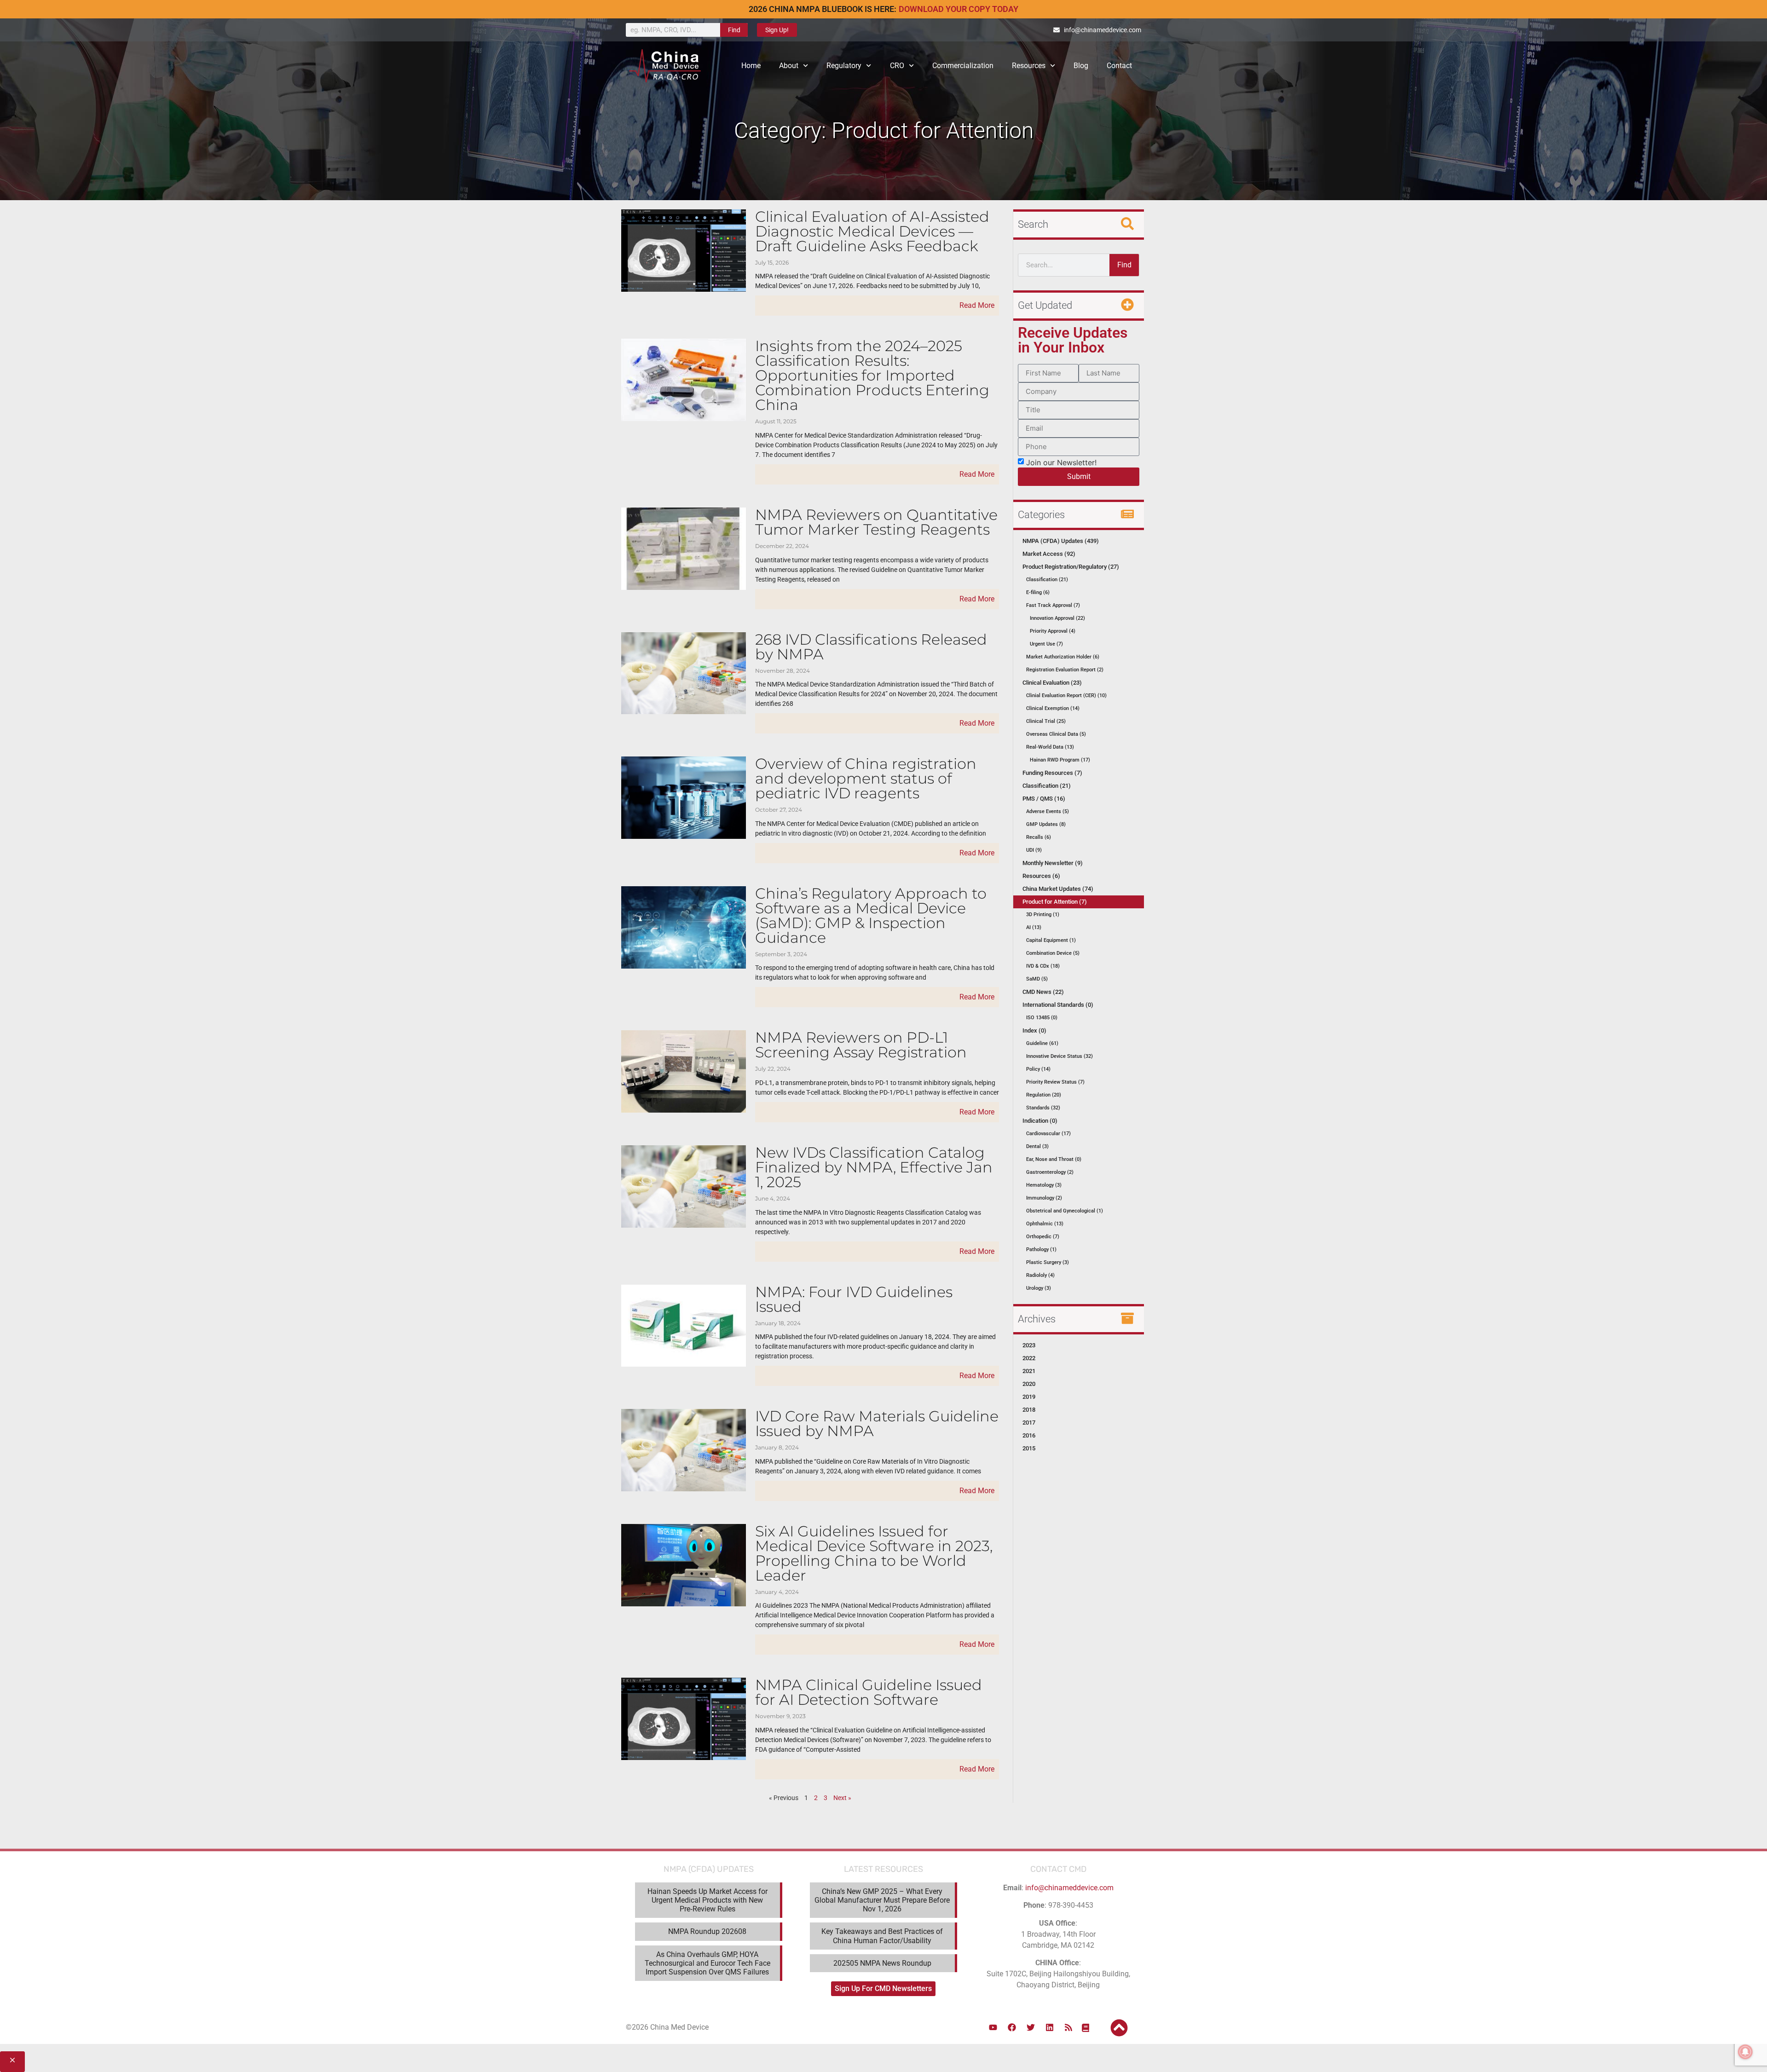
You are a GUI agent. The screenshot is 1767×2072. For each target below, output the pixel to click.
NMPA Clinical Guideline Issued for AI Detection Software (869, 1692)
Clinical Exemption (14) (1053, 708)
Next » (842, 1798)
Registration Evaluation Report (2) (1065, 670)
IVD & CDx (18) (1043, 966)
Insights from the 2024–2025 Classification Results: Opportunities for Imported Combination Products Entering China (872, 375)
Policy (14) (1038, 1069)
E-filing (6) (1038, 592)
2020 (1029, 1384)
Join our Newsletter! (1061, 462)
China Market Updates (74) (1058, 889)
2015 (1029, 1448)
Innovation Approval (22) (1057, 618)
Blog (1081, 66)
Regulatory (844, 66)
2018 (1029, 1410)
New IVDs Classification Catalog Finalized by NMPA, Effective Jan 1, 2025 (874, 1167)
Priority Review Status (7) (1055, 1082)
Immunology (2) (1044, 1198)
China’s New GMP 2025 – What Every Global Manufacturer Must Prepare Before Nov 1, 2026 (882, 1900)
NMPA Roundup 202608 (707, 1931)
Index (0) (1034, 1030)
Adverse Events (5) (1048, 811)
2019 (1029, 1397)
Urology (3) (1039, 1288)
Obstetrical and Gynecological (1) (1065, 1211)
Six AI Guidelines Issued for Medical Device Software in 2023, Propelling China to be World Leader (874, 1553)
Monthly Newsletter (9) (1053, 863)
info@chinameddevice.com (1069, 1888)
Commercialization (963, 66)
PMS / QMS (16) (1044, 799)
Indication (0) (1040, 1121)
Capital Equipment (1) (1051, 940)
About (789, 66)
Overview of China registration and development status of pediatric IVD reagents (866, 778)
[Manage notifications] (1745, 2052)
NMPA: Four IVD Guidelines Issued (854, 1299)
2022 (1029, 1358)
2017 (1029, 1423)
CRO (897, 66)
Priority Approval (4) (1053, 631)
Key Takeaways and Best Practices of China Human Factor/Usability (882, 1936)
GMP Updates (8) (1046, 824)
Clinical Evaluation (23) (1052, 683)
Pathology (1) (1041, 1250)
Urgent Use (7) (1046, 644)
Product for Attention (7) (1055, 902)
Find (734, 30)
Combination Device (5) (1053, 953)
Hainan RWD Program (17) (1060, 760)
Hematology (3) (1044, 1185)
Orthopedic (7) (1043, 1237)
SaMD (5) (1037, 979)
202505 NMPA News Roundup (882, 1963)
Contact (1119, 66)
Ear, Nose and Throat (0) (1054, 1159)
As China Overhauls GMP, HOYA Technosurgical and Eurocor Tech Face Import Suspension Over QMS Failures (707, 1963)
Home (751, 66)
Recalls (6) (1039, 837)
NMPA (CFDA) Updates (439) (1061, 541)
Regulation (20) (1044, 1095)
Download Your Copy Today (959, 9)
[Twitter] (1031, 2027)
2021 (1029, 1371)
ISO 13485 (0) (1042, 1018)
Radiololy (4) (1040, 1275)
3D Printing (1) (1043, 915)
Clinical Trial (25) (1046, 721)
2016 (1029, 1435)
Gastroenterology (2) (1050, 1172)
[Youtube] (993, 2027)
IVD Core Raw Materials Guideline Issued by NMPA (877, 1423)
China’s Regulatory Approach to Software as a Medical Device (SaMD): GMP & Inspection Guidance (871, 915)
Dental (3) (1037, 1146)
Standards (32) (1043, 1108)
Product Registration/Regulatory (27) (1071, 567)
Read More (977, 305)
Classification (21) (1047, 580)
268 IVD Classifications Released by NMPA (871, 647)
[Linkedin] (1050, 2027)
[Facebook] (1012, 2027)
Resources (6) (1041, 876)
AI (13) (1034, 927)
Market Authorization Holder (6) (1063, 657)
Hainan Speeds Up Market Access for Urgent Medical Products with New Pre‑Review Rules (707, 1900)
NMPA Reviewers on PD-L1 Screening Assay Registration (861, 1045)
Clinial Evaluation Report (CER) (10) (1066, 695)
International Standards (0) (1058, 1005)
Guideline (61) (1042, 1043)
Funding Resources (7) (1052, 773)
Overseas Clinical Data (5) (1056, 734)
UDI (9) (1034, 850)
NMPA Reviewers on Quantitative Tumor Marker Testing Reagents (876, 522)
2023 (1029, 1345)
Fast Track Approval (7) (1053, 605)
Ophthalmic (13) (1045, 1224)
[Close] (12, 2062)
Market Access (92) (1049, 554)
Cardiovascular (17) (1048, 1134)
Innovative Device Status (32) (1060, 1056)
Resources (1029, 66)
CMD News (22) (1043, 992)
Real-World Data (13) (1050, 747)
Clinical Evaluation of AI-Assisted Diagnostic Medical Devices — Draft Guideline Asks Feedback (872, 231)
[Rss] (1068, 2027)
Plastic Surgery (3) (1048, 1262)
